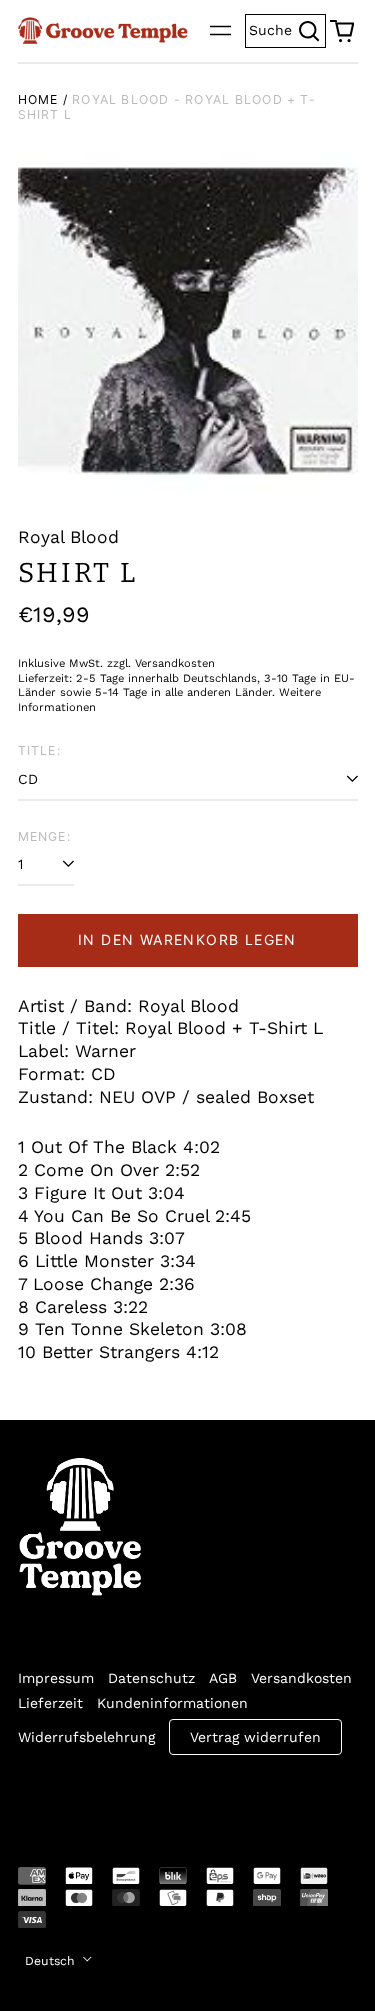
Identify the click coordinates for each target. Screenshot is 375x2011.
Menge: (44, 836)
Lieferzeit (50, 1703)
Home (38, 99)
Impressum (56, 1678)
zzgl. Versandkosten (161, 663)
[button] (342, 31)
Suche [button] (287, 28)
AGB (223, 1678)
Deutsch (52, 1961)
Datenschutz (151, 1678)
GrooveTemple (110, 1797)
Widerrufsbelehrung (86, 1737)
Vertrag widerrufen (255, 1737)
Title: (39, 750)
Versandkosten (301, 1678)
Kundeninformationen (172, 1703)
